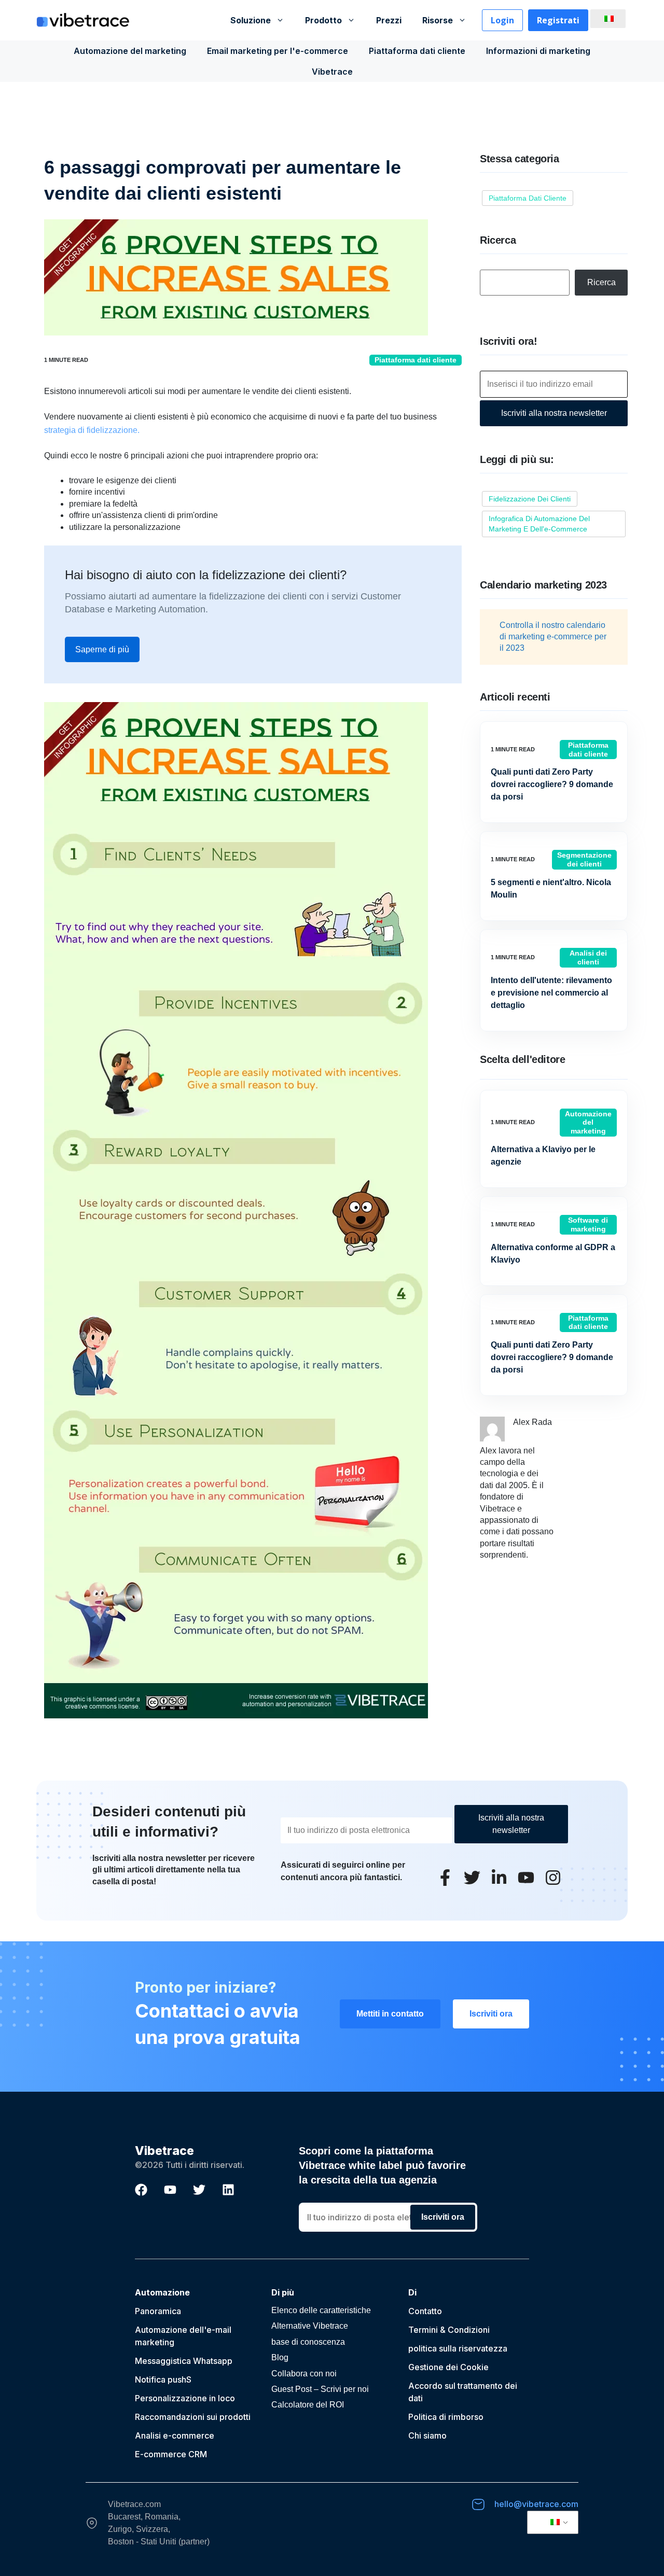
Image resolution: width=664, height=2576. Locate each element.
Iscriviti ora (491, 2014)
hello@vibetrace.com (536, 2504)
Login (502, 20)
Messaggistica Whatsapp (184, 2361)
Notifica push (161, 2379)
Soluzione (251, 20)
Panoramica (158, 2311)
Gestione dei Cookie (448, 2367)
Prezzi (389, 20)
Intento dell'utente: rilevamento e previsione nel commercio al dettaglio (551, 993)
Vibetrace (332, 72)
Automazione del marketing (130, 51)
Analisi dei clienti (588, 957)
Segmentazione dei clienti (584, 859)
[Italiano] (606, 19)
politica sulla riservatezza (458, 2348)
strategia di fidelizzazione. (92, 430)
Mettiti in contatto (390, 2014)
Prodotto (323, 20)
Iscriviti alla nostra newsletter (554, 413)
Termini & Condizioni (449, 2330)
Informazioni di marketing (538, 51)
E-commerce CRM (171, 2454)
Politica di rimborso (446, 2417)
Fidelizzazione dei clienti (530, 499)
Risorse (438, 20)
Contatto (425, 2311)
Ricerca (601, 282)
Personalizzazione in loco (185, 2398)
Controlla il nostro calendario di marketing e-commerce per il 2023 (553, 637)
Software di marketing (588, 1224)
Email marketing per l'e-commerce (278, 51)
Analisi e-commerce (175, 2435)
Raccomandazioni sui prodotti (193, 2417)
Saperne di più (102, 649)
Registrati (558, 20)
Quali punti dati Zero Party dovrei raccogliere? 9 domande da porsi (552, 784)
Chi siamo (427, 2435)
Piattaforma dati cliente (417, 51)
